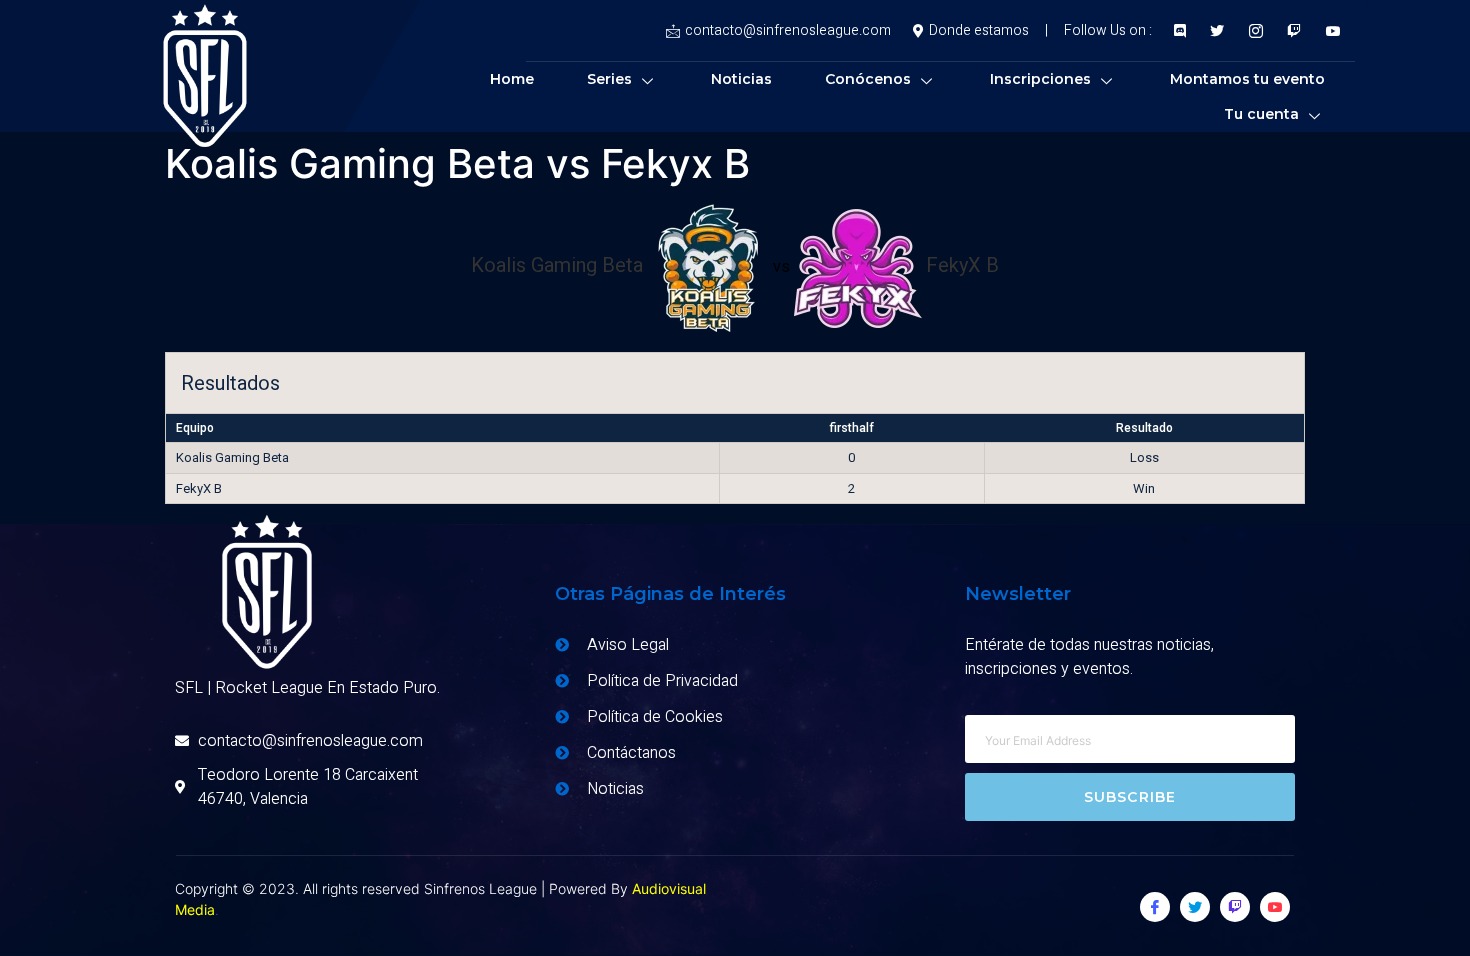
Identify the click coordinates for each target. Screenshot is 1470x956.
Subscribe (1130, 797)
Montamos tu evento (1247, 79)
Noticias (741, 79)
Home (512, 79)
